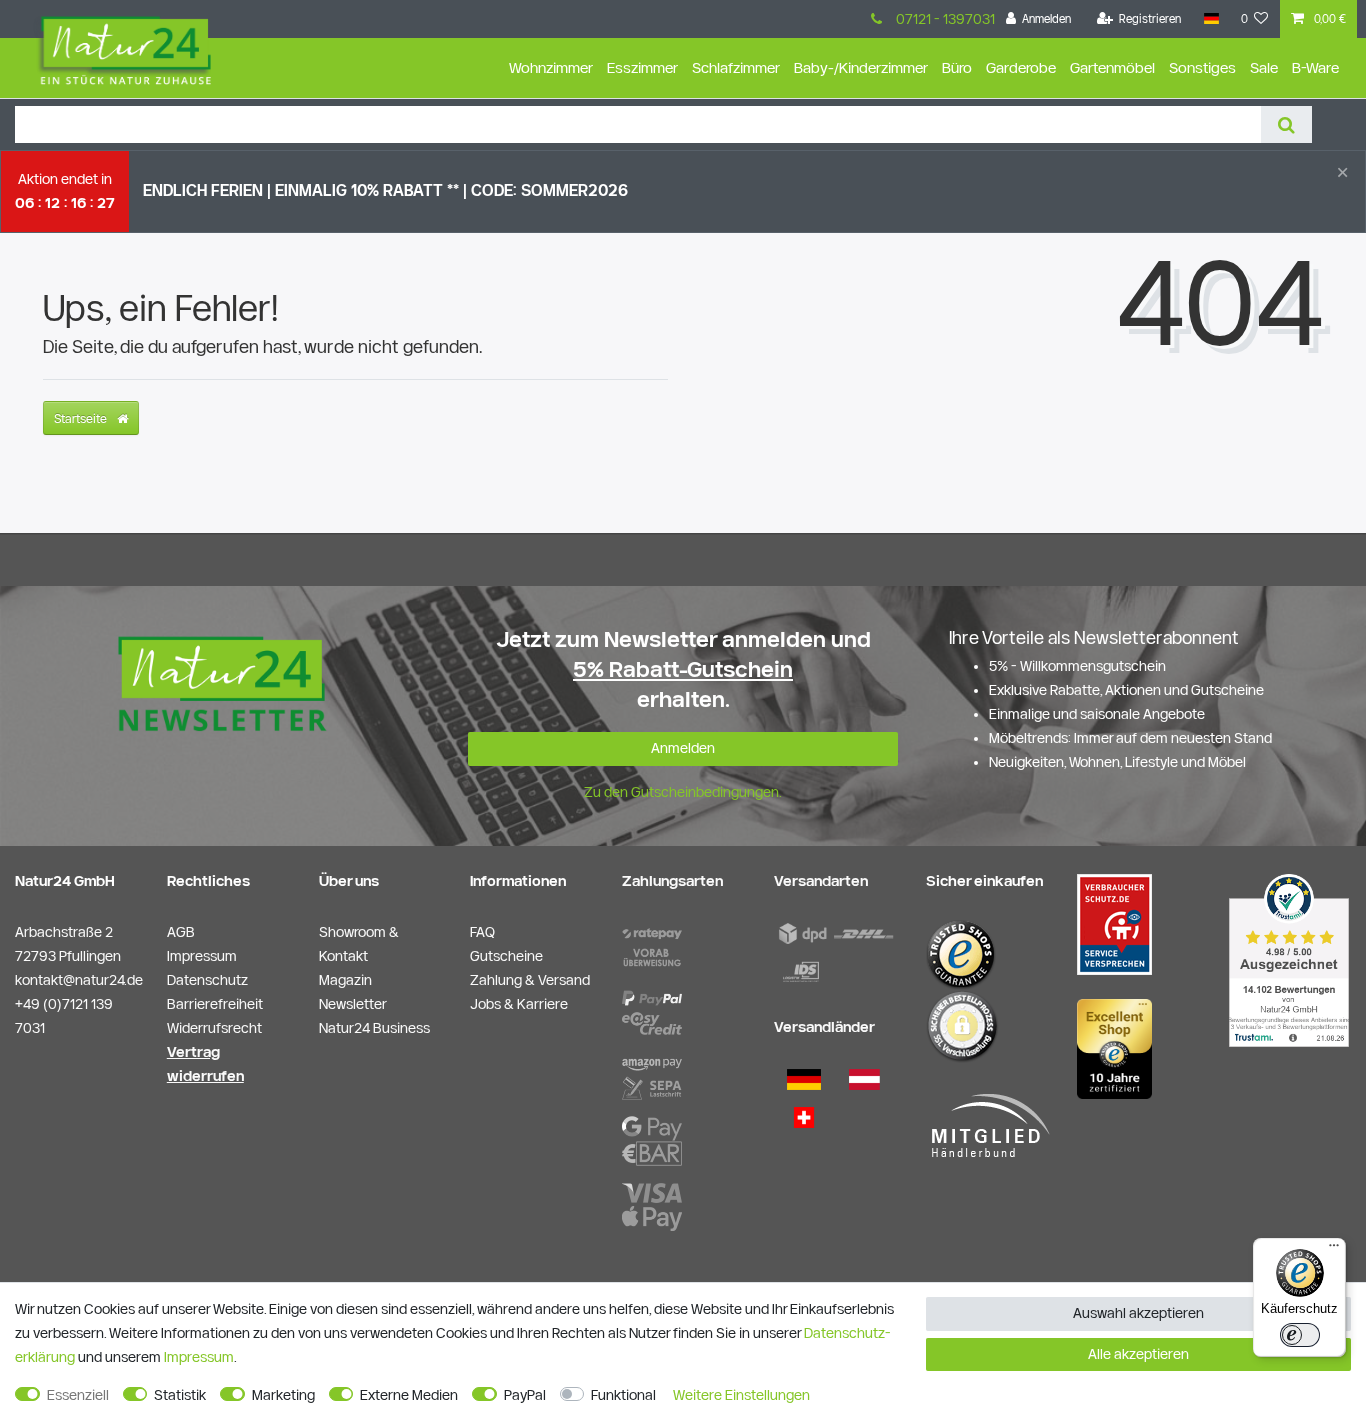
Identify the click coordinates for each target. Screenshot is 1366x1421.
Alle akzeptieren (1138, 1354)
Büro (957, 67)
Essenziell (78, 1395)
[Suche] (1286, 124)
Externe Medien (409, 1395)
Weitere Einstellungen (741, 1395)
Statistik (180, 1395)
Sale (1264, 67)
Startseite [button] (82, 418)
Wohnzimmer (551, 67)
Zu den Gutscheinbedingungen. (683, 792)
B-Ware (1315, 67)
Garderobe (1021, 67)
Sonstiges (1202, 67)
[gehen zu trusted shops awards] (1114, 1048)
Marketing (283, 1395)
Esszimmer (642, 67)
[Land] (1210, 19)
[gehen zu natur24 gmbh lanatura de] (1114, 923)
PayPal (525, 1395)
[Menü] (1334, 1250)
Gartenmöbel (1112, 67)
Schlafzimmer (736, 67)
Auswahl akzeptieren (1138, 1313)
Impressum (199, 1357)
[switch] (1300, 1335)
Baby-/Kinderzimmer (861, 67)
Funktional (623, 1395)
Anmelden (683, 748)
